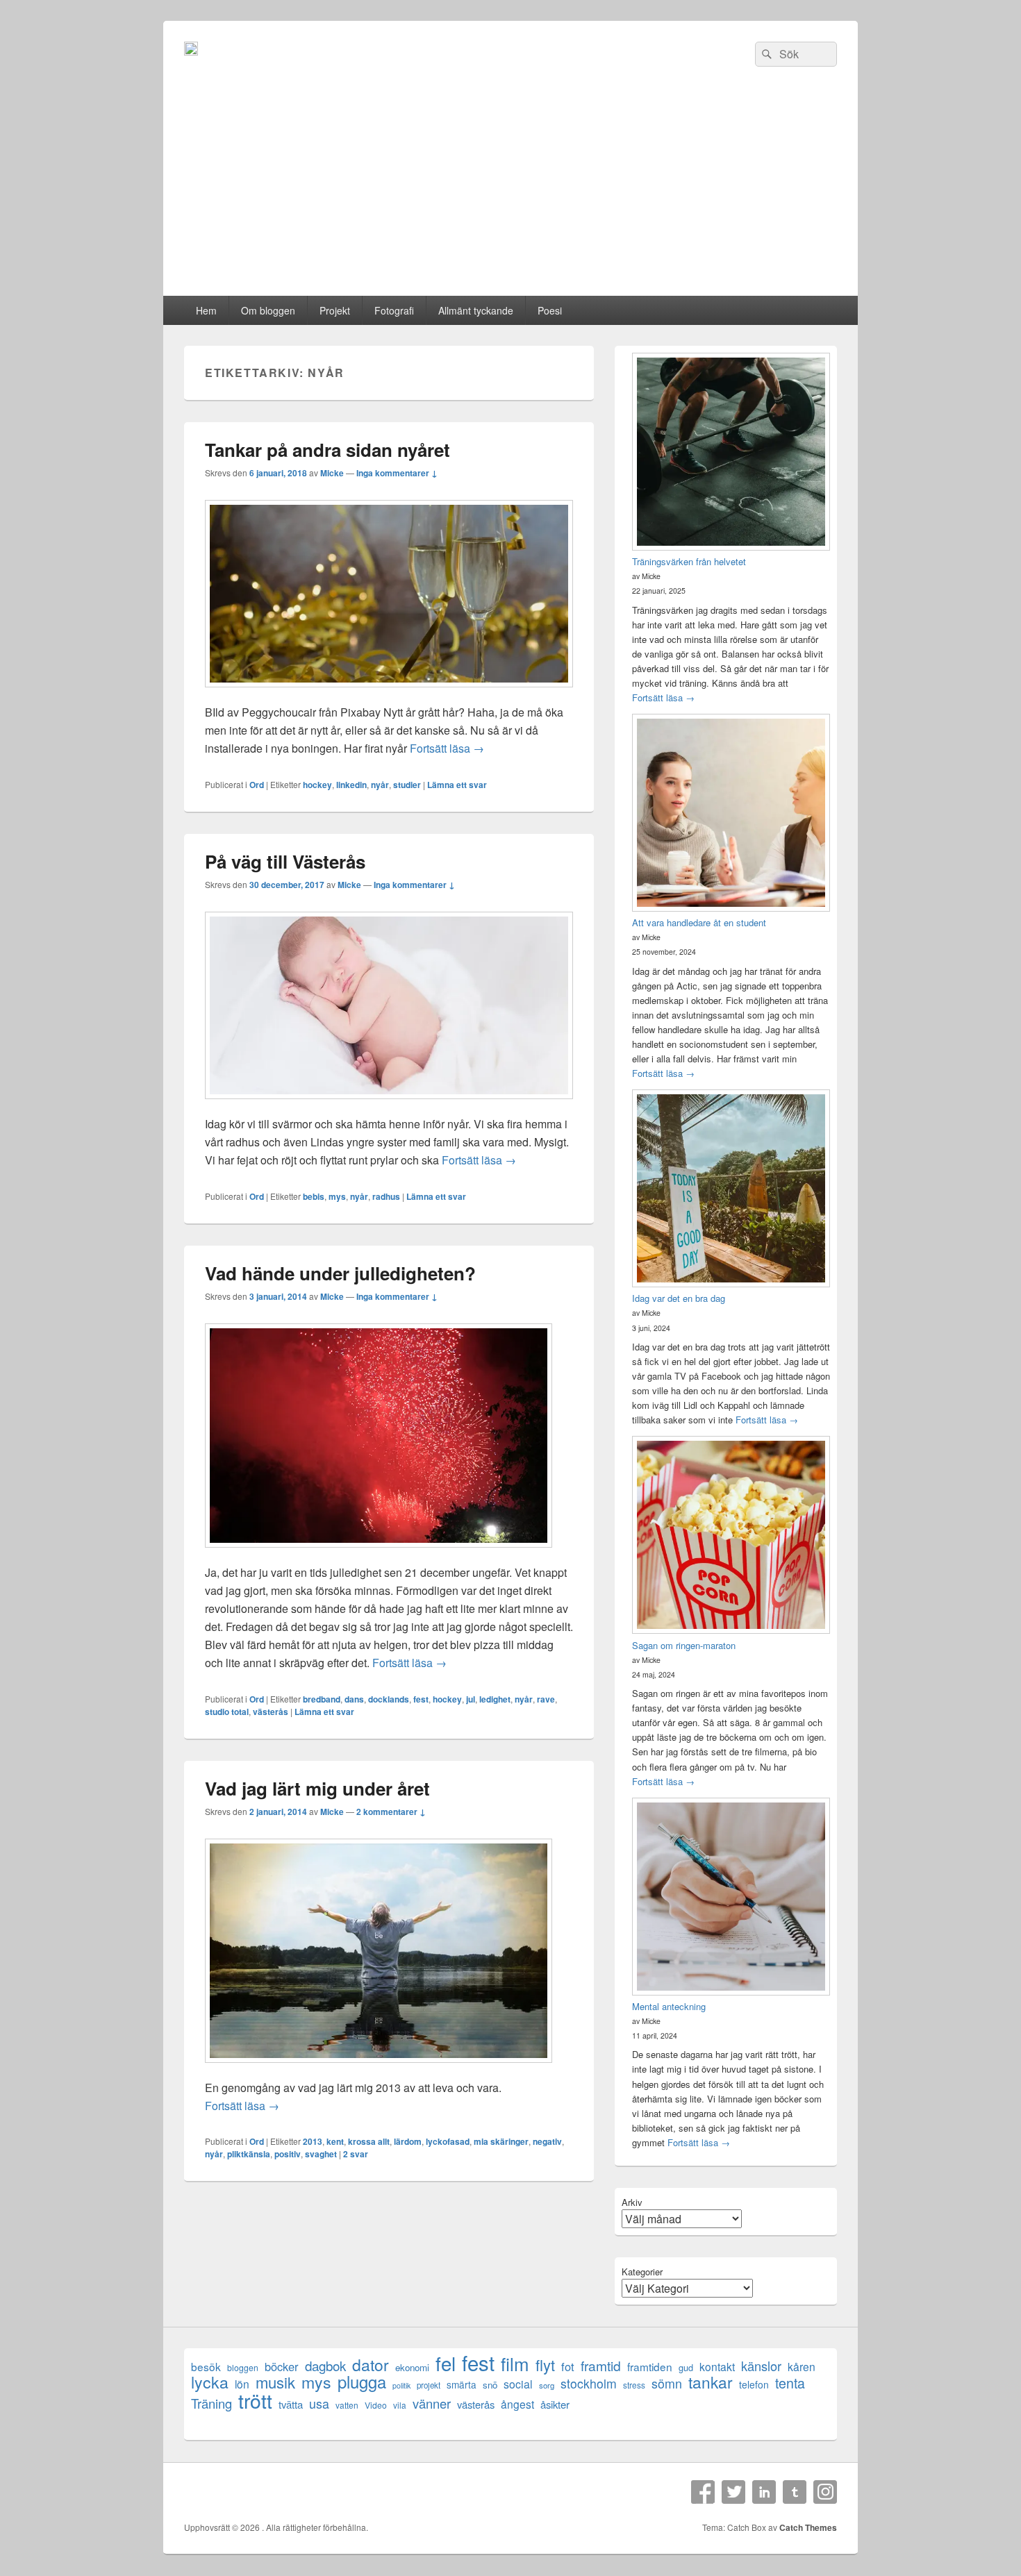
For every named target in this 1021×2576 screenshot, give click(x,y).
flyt (545, 2365)
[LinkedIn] (764, 2492)
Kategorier (642, 2272)
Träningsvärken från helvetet (689, 561)
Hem (206, 310)
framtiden (650, 2367)
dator (371, 2365)
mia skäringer (501, 2141)
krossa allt (369, 2141)
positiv (288, 2154)
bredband (322, 1699)
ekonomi (412, 2367)
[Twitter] (733, 2492)
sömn (667, 2383)
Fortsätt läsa (447, 748)
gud (686, 2367)
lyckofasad (448, 2141)
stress (634, 2385)
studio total (227, 1712)
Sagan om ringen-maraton (684, 1645)
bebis (314, 1196)
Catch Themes (808, 2527)
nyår (380, 785)
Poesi (550, 310)
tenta (790, 2383)
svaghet (321, 2154)
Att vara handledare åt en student (699, 922)
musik (275, 2382)
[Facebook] (703, 2492)
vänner (432, 2403)
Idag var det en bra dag (679, 1298)
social (518, 2384)
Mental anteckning (669, 2006)
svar (356, 2154)
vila (400, 2405)
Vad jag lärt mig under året (317, 1788)
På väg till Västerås (285, 861)
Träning (211, 2403)
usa (319, 2403)
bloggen (243, 2367)
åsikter (555, 2404)
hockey (317, 785)
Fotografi (394, 310)
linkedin (351, 785)
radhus (386, 1196)
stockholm (589, 2383)
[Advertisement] (510, 192)
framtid (601, 2365)
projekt (429, 2385)
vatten (347, 2405)
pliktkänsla (249, 2154)
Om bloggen (268, 310)
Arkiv (632, 2202)
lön (242, 2384)
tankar (711, 2382)
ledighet (495, 1699)
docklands (389, 1699)
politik (401, 2385)
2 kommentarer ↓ (391, 1812)
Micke (332, 473)
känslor (761, 2366)
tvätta (291, 2404)
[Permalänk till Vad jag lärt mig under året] (379, 2069)
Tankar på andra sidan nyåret (327, 450)
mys (337, 1196)
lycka (210, 2382)
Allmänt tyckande (476, 310)
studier (407, 785)
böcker (282, 2367)
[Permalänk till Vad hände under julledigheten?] (379, 1554)
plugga (362, 2382)
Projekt (335, 310)
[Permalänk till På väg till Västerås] (389, 1106)
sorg (547, 2385)
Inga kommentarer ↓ (397, 473)
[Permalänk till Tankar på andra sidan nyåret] (389, 694)
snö (490, 2385)
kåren (802, 2367)
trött (255, 2400)
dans (354, 1699)
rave (546, 1699)
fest (421, 1699)
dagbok (325, 2365)
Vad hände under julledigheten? (340, 1273)
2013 (313, 2141)
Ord (257, 785)
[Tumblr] (795, 2492)
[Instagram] (825, 2492)
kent (335, 2141)
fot (568, 2367)
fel (446, 2363)
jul (471, 1699)
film (515, 2363)
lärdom (408, 2141)
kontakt (717, 2367)
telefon (754, 2384)
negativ (547, 2141)
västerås (271, 1712)
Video (376, 2405)
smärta (462, 2384)
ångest (517, 2404)
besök (206, 2367)
